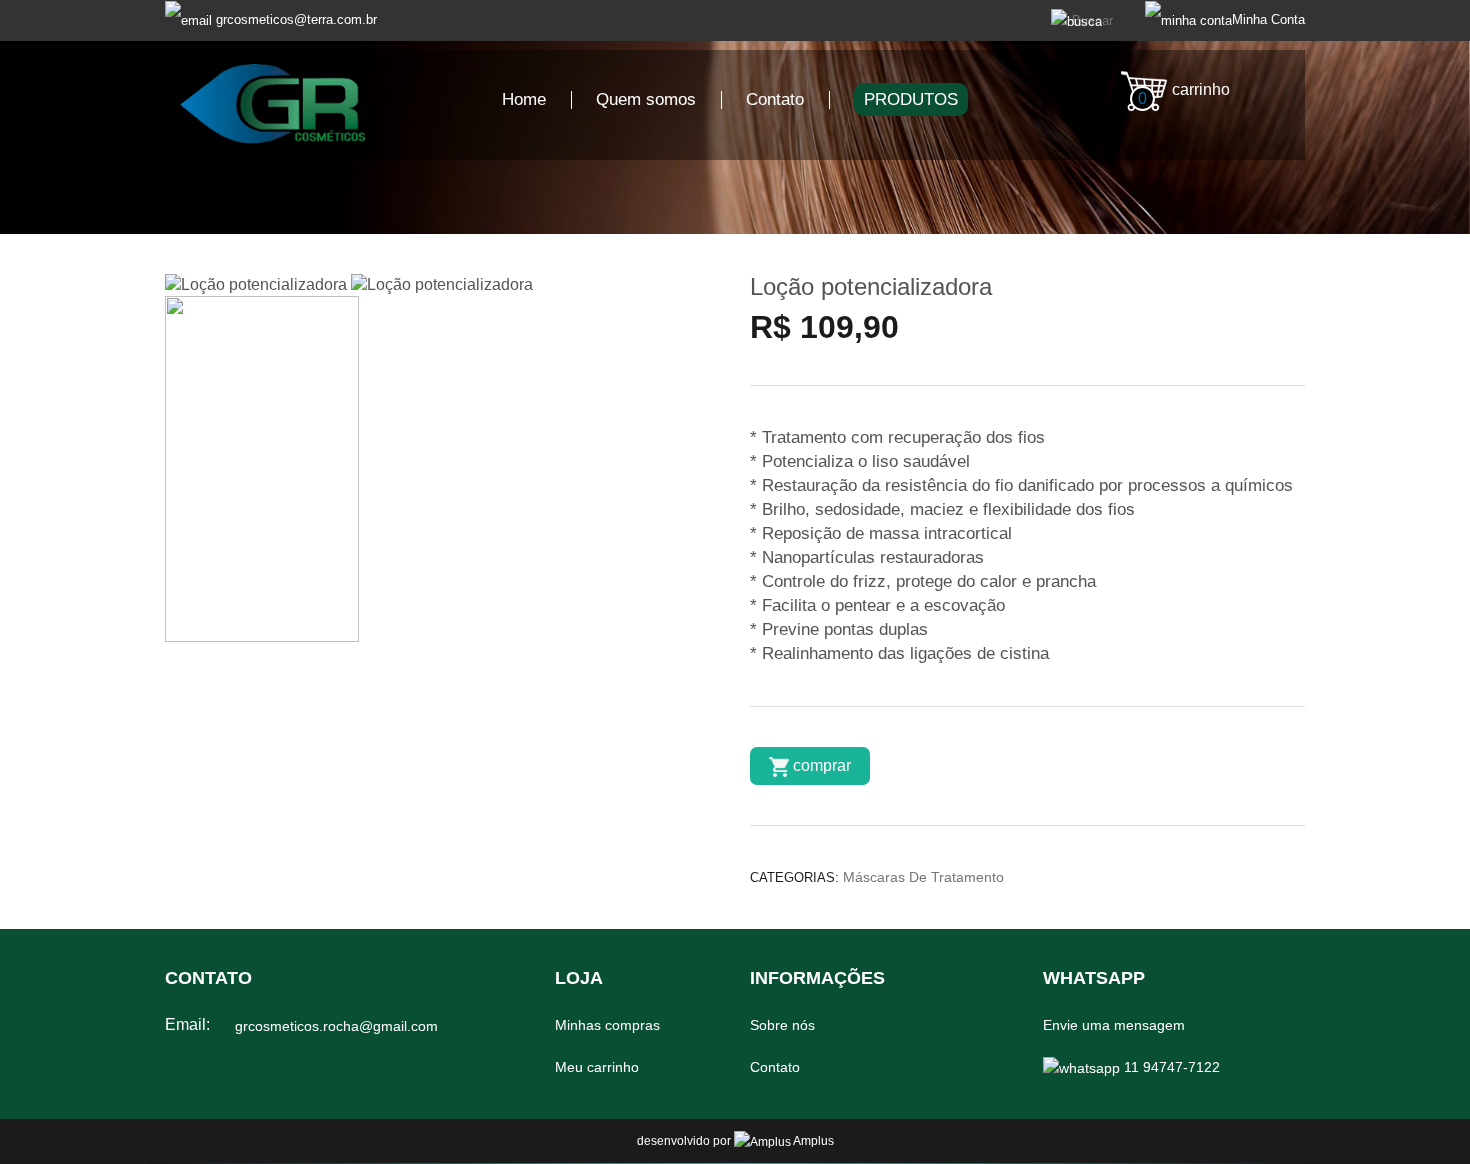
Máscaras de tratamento (923, 877)
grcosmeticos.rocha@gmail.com (336, 1026)
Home (524, 99)
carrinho (1184, 94)
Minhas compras (607, 1025)
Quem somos (646, 99)
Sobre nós (782, 1025)
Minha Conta (1268, 19)
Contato (775, 99)
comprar (820, 765)
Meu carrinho (597, 1067)
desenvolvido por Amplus (735, 1141)
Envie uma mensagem (1114, 1025)
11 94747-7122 (1170, 1067)
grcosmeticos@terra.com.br (296, 19)
